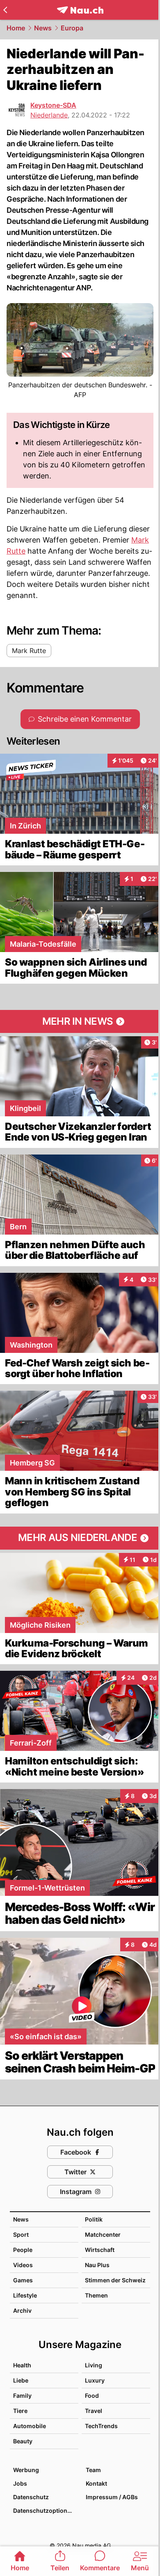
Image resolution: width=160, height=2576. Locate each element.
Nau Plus (97, 2265)
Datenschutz (31, 2497)
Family (22, 2395)
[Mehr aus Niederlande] (80, 1538)
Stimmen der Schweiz (115, 2280)
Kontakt (96, 2483)
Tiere (20, 2411)
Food (92, 2395)
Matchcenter (103, 2234)
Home (16, 28)
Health (22, 2365)
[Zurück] (5, 10)
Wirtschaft (100, 2250)
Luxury (95, 2380)
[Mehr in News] (80, 1021)
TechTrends (101, 2426)
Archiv (22, 2310)
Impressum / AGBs (112, 2497)
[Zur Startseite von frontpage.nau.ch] (80, 10)
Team (93, 2470)
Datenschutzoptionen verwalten (45, 2510)
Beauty (23, 2441)
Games (23, 2280)
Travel (94, 2411)
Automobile (30, 2426)
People (23, 2250)
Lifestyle (25, 2295)
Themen (96, 2295)
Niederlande (49, 115)
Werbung (26, 2470)
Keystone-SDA (53, 105)
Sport (21, 2234)
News (43, 28)
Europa (72, 28)
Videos (23, 2265)
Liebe (21, 2380)
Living (94, 2365)
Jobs (20, 2483)
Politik (94, 2219)
